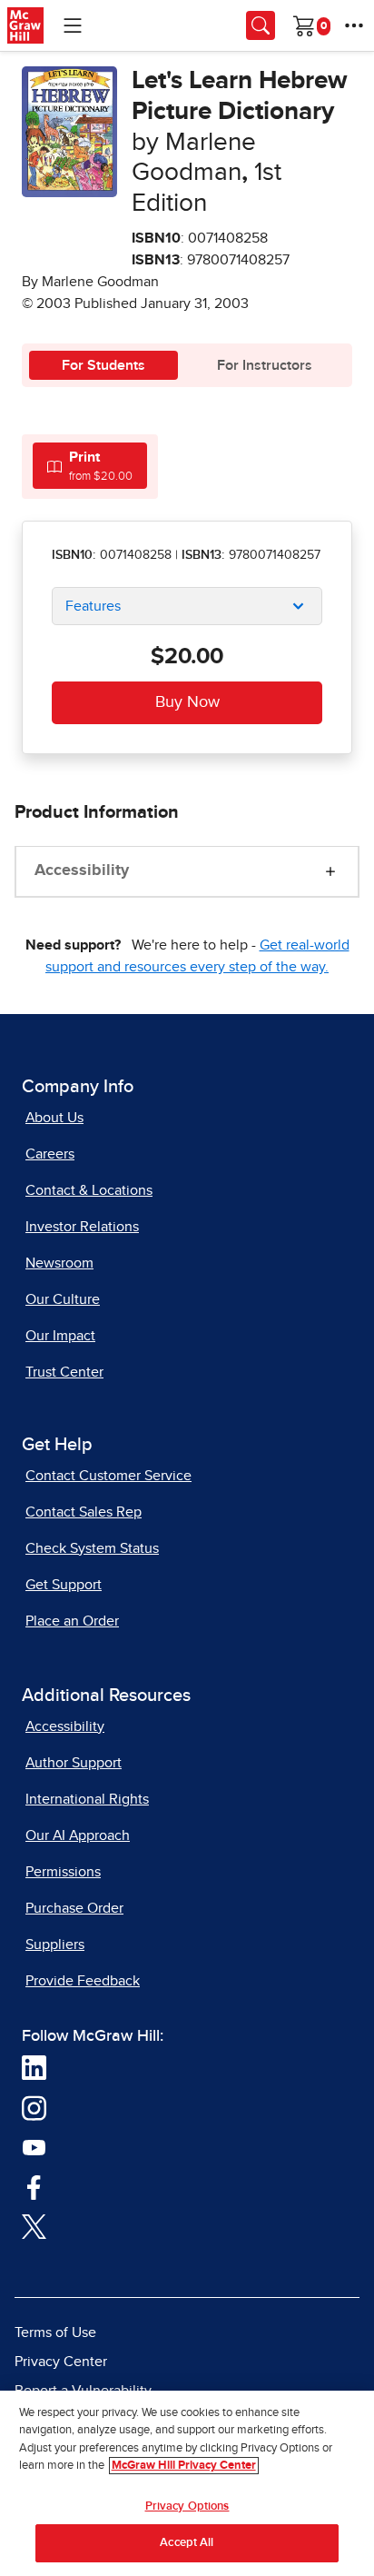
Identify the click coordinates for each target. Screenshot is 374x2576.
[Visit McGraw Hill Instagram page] (34, 2106)
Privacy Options (187, 2506)
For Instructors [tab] (265, 365)
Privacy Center (61, 2362)
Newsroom (59, 1263)
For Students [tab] (103, 365)
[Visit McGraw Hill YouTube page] (34, 2146)
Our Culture (63, 1299)
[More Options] (354, 25)
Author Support (74, 1763)
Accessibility (82, 870)
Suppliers (55, 1944)
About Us (54, 1118)
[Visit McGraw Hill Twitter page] (34, 2225)
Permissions (63, 1872)
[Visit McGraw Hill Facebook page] (34, 2185)
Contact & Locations (89, 1190)
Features (93, 606)
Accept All (187, 2543)
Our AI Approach (78, 1835)
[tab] (90, 466)
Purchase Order (74, 1908)
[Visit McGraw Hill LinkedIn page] (34, 2066)
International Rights (87, 1799)
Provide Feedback (83, 1981)
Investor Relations (82, 1227)
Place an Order (72, 1621)
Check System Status (92, 1548)
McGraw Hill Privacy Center (184, 2466)
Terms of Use (55, 2332)
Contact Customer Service (108, 1476)
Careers (50, 1154)
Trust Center (64, 1372)
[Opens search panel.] (261, 25)
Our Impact (60, 1336)
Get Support (64, 1585)
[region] (187, 2483)
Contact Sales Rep (84, 1512)
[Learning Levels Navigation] (73, 25)
